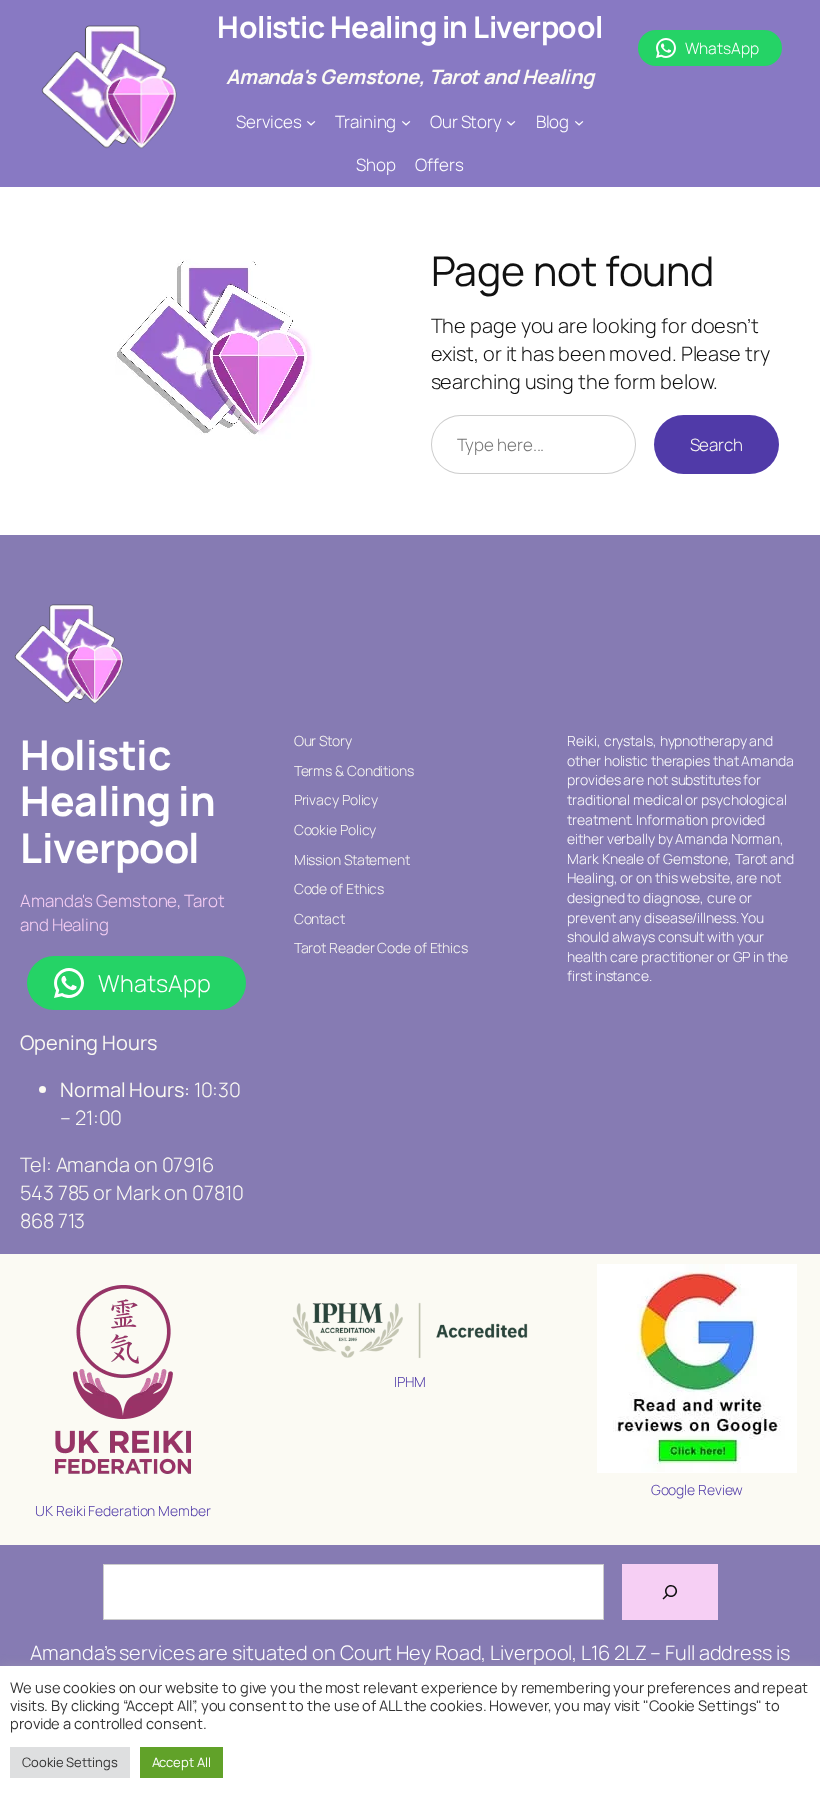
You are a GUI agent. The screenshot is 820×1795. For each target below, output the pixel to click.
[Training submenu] (406, 122)
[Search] (670, 1592)
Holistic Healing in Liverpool (410, 26)
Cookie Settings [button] (70, 1762)
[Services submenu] (311, 122)
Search (716, 444)
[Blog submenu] (579, 122)
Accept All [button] (181, 1762)
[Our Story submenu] (511, 122)
